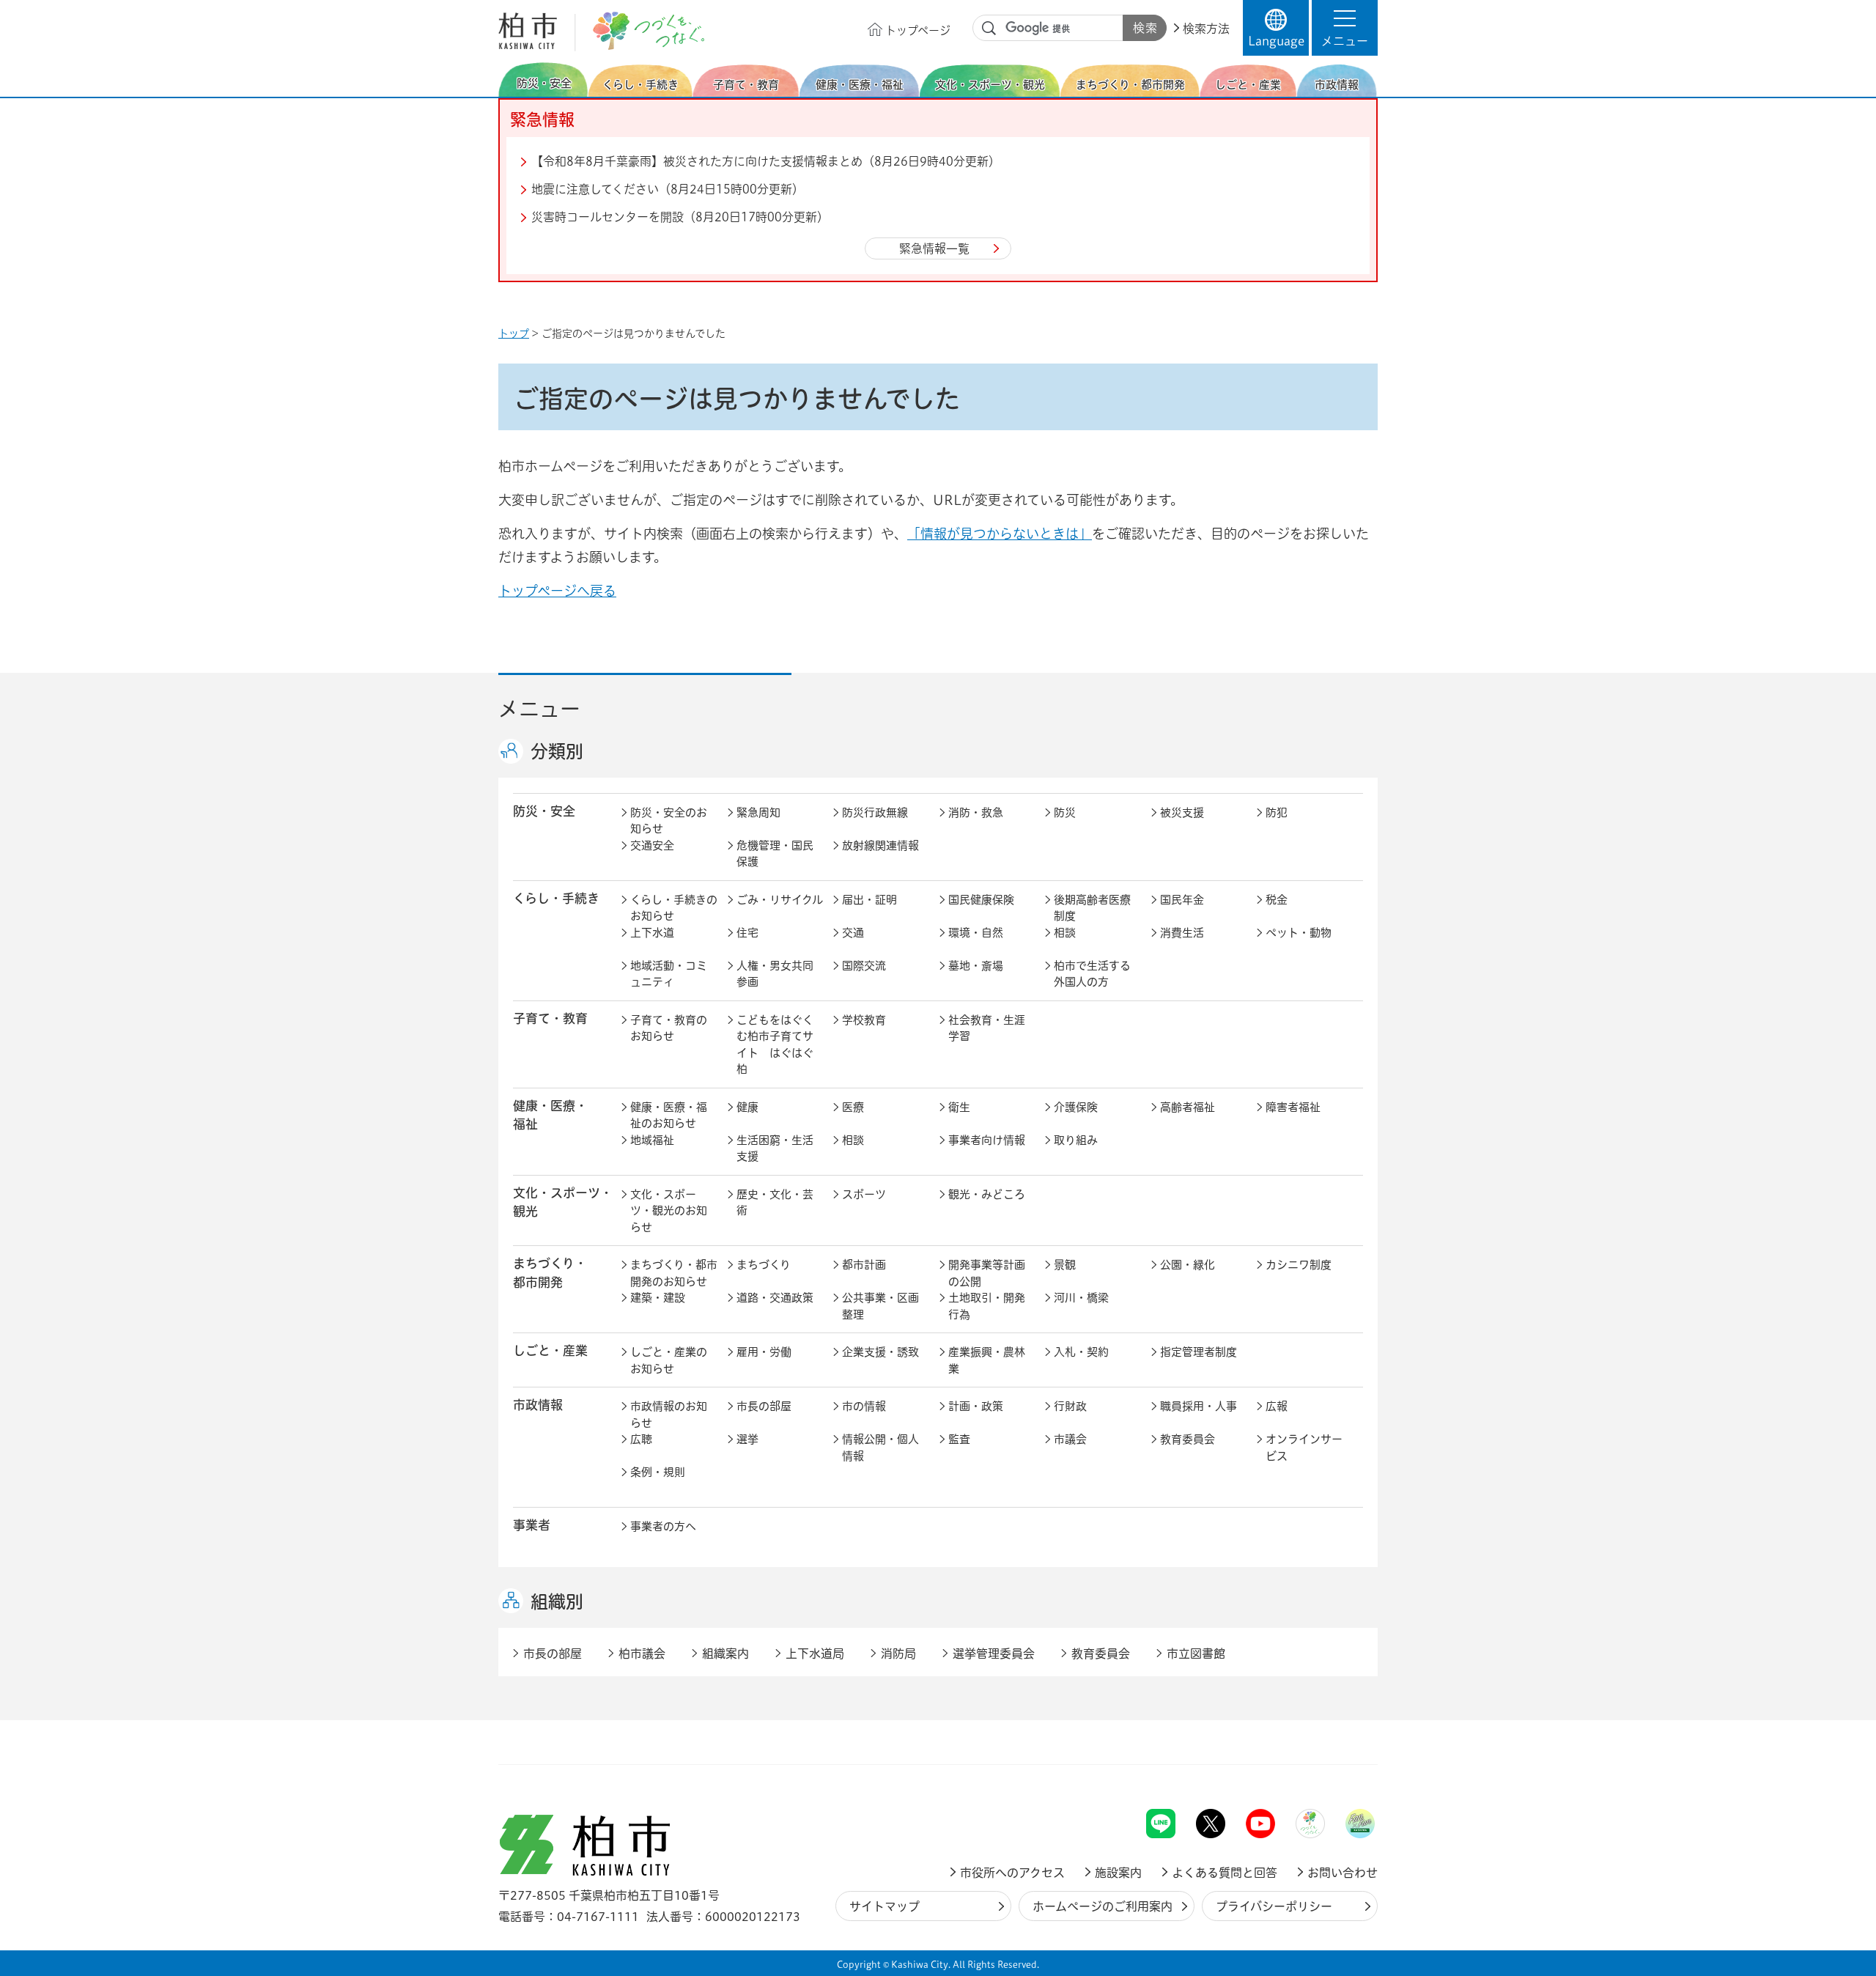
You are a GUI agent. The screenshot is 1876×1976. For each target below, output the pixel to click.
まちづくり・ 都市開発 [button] (550, 1272)
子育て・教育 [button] (550, 1018)
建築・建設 (658, 1298)
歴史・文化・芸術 (775, 1203)
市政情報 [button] (538, 1405)
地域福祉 (652, 1140)
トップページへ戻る (557, 591)
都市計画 (864, 1265)
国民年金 (1182, 900)
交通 (853, 933)
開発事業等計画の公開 (987, 1273)
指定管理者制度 (1199, 1352)
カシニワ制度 (1299, 1265)
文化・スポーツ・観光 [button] (563, 1202)
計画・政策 (976, 1406)
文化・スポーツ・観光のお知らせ (669, 1211)
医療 (853, 1107)
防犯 (1277, 812)
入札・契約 (1081, 1352)
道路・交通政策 (775, 1298)
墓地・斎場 (976, 966)
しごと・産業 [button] (550, 1350)
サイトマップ (885, 1906)
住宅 (747, 933)
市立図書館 (1196, 1654)
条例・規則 (658, 1472)
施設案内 (1118, 1873)
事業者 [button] (532, 1525)
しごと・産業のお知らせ (669, 1360)
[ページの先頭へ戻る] (1345, 1770)
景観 (1065, 1265)
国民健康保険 (981, 900)
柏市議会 (642, 1654)
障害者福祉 (1293, 1107)
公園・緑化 (1188, 1265)
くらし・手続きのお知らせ (674, 908)
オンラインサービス (1304, 1448)
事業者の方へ (663, 1526)
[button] (1345, 28)
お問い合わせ (1343, 1873)
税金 (1277, 900)
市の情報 (864, 1406)
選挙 (747, 1439)
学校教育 (864, 1020)
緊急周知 (758, 812)
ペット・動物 (1299, 933)
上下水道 (652, 933)
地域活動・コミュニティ (669, 974)
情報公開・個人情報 (880, 1448)
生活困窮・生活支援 (775, 1149)
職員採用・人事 (1199, 1406)
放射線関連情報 (880, 845)
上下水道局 (815, 1654)
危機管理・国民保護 (775, 854)
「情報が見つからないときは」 (1000, 534)
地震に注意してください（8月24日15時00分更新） (668, 189)
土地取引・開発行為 (987, 1306)
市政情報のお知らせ (669, 1415)
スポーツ (864, 1194)
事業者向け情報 (987, 1140)
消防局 (898, 1654)
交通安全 (652, 845)
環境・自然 (976, 933)
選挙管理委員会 (994, 1654)
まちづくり (764, 1265)
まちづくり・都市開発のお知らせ (674, 1273)
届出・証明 (869, 900)
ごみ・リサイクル (780, 900)
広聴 (641, 1439)
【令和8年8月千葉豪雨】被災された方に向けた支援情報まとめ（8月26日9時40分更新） (766, 161)
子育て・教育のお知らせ (669, 1028)
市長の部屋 (764, 1406)
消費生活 (1182, 933)
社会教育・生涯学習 (987, 1028)
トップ (514, 333)
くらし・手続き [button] (556, 898)
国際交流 (864, 966)
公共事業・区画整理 (880, 1306)
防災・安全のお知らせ (669, 821)
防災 (1065, 812)
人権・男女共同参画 (775, 974)
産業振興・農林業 (987, 1360)
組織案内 (725, 1654)
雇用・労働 (764, 1352)
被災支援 (1182, 812)
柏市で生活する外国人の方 (1092, 974)
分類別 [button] (557, 751)
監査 (959, 1439)
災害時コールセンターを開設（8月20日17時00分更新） (680, 217)
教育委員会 (1188, 1439)
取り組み (1076, 1140)
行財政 (1070, 1406)
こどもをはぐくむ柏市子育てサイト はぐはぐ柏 (775, 1045)
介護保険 (1076, 1107)
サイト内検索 (989, 29)
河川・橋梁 (1081, 1298)
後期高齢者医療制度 (1092, 908)
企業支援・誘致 (880, 1352)
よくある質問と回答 (1225, 1873)
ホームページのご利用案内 (1103, 1906)
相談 (1065, 933)
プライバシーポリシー (1274, 1906)
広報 (1277, 1406)
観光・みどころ (987, 1194)
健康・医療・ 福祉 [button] (550, 1115)
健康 (747, 1107)
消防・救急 (976, 812)
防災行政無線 (875, 812)
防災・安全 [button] (544, 811)
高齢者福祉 (1188, 1107)
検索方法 (1206, 29)
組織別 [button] (557, 1601)
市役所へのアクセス (1012, 1873)
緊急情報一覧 (934, 248)
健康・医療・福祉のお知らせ (669, 1116)
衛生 (959, 1107)
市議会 (1070, 1439)
